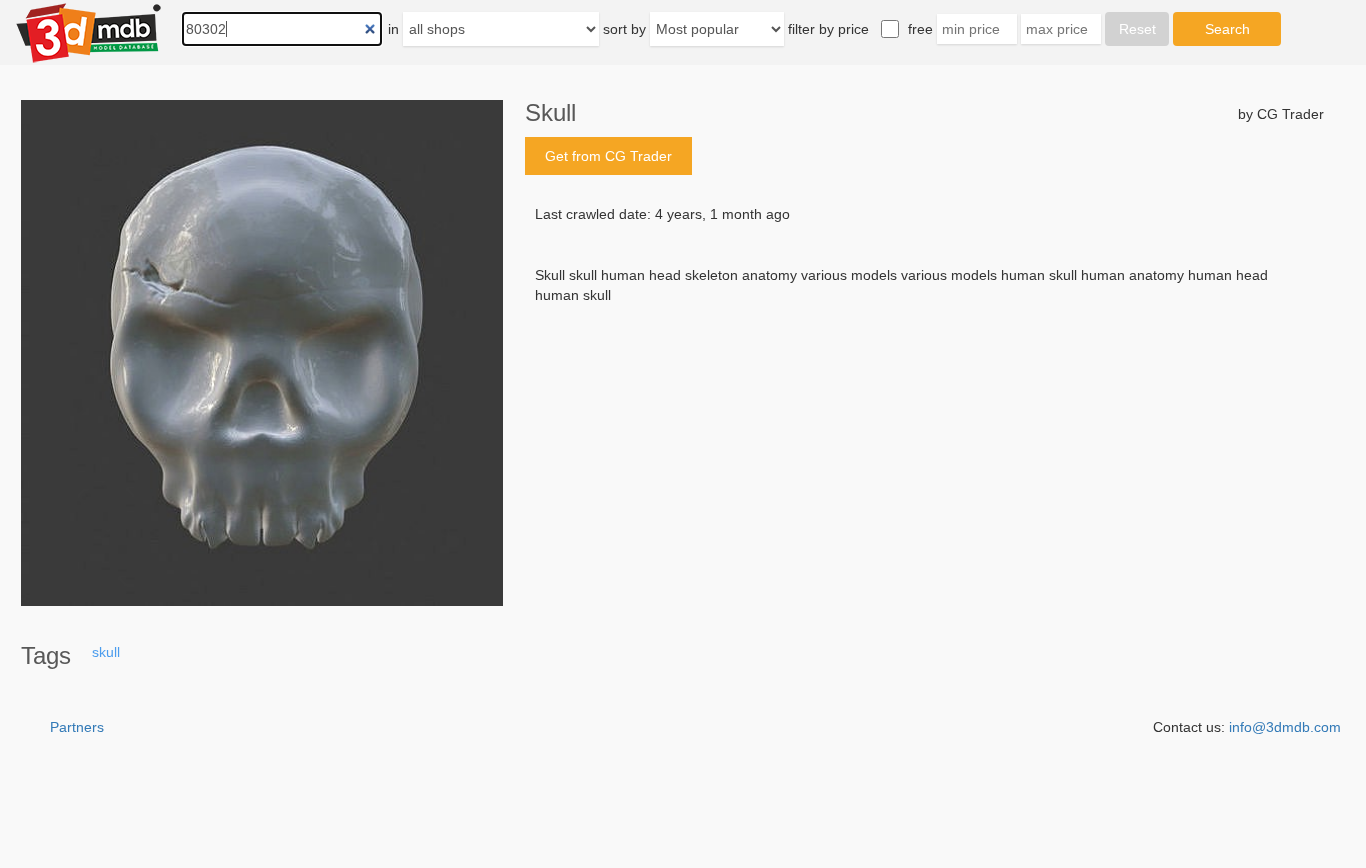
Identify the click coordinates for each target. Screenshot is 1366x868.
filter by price (828, 29)
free (920, 29)
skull (106, 652)
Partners (77, 727)
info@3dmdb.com (1285, 727)
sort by (624, 29)
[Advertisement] (924, 457)
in (393, 29)
